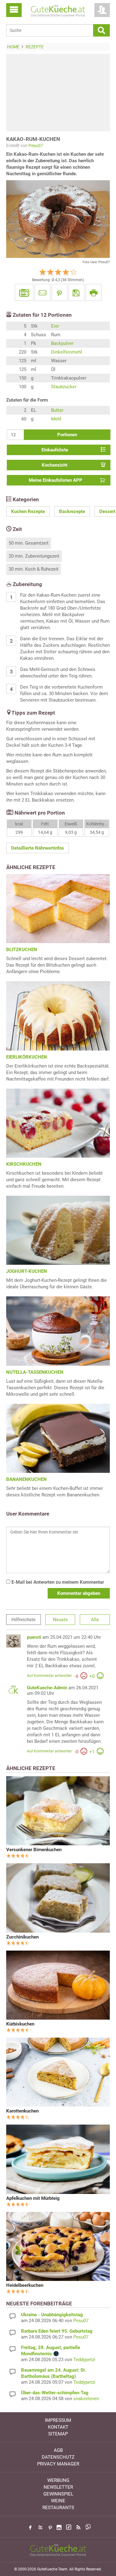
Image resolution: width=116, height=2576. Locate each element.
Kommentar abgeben (79, 1593)
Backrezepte (72, 511)
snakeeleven (86, 2399)
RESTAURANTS (58, 2508)
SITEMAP (58, 2434)
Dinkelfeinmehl (67, 352)
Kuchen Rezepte (28, 511)
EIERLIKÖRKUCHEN (27, 1057)
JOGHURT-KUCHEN (27, 1271)
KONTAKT (58, 2427)
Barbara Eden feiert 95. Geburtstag (57, 2331)
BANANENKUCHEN (26, 1479)
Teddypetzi (84, 2360)
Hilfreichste (24, 1620)
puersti (34, 1637)
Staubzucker (64, 387)
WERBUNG (58, 2480)
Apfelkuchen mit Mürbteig (33, 2198)
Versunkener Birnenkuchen (34, 1850)
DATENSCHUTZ (58, 2457)
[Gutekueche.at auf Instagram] (59, 2527)
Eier (55, 326)
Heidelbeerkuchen (25, 2285)
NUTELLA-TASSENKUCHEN (35, 1372)
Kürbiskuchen (20, 2024)
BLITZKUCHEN (22, 950)
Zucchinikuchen (22, 1937)
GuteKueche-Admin (47, 1688)
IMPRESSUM (58, 2420)
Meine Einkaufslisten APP (56, 480)
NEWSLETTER (58, 2487)
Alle (95, 1620)
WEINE (58, 2501)
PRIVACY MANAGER (58, 2464)
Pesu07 (36, 146)
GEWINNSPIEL (58, 2494)
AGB (58, 2450)
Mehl (56, 419)
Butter (57, 410)
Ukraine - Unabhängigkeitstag (52, 2315)
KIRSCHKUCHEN (24, 1164)
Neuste (60, 1620)
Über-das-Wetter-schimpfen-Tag (55, 2393)
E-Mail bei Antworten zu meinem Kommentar (57, 1582)
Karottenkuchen (22, 2111)
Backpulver (62, 343)
